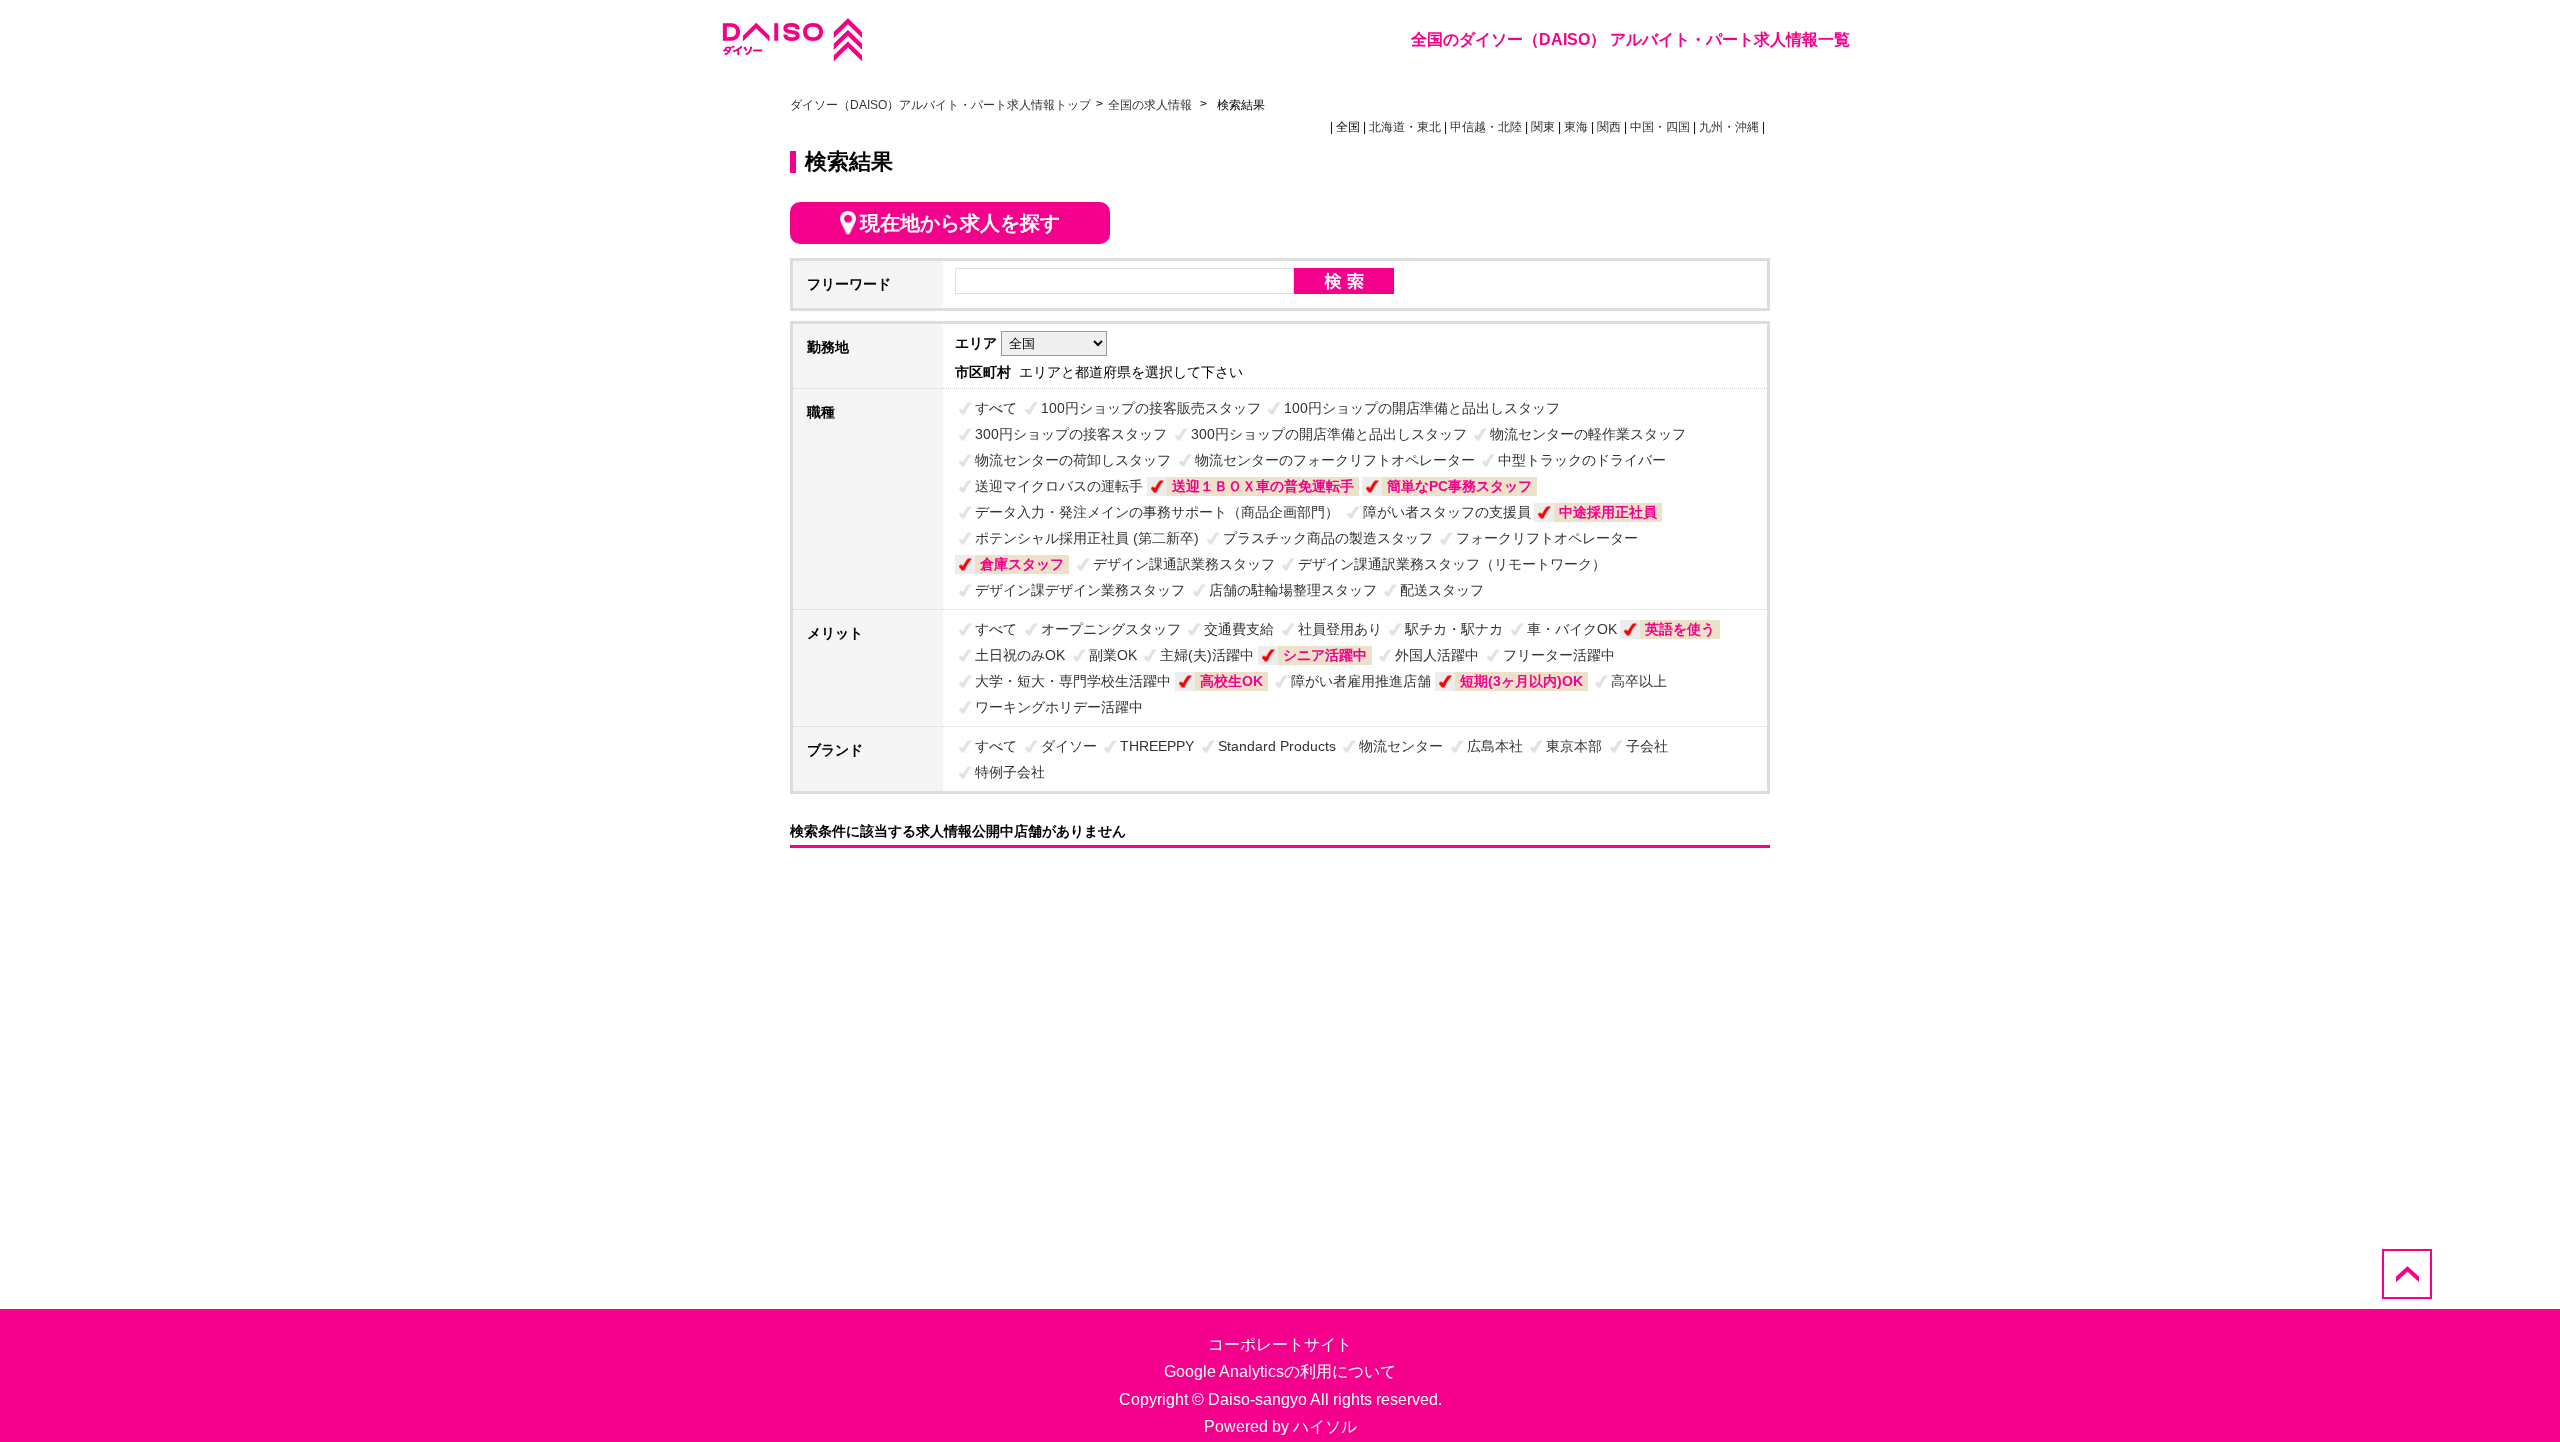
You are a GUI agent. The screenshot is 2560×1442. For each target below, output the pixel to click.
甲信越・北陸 (1486, 127)
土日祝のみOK (1020, 655)
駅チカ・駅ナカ (1454, 629)
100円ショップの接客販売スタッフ (1151, 408)
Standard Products (1277, 746)
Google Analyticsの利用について (1280, 1371)
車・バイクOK (1572, 629)
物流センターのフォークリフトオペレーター (1335, 460)
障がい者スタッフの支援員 (1447, 512)
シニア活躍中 (1325, 655)
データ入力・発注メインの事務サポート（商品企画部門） (1157, 512)
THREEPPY (1157, 746)
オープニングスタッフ (1111, 629)
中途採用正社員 (1608, 512)
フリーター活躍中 (1559, 655)
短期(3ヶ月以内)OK (1521, 681)
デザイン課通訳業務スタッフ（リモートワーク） (1452, 564)
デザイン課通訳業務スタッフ (1184, 564)
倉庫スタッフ (1022, 564)
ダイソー (1069, 746)
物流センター (1401, 746)
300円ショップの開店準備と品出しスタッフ (1329, 434)
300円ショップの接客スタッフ (1071, 434)
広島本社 (1495, 746)
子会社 (1647, 746)
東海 (1576, 127)
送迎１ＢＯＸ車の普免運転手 (1263, 486)
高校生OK (1231, 681)
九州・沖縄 (1729, 127)
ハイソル (1325, 1426)
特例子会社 (1010, 772)
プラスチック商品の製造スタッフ (1328, 538)
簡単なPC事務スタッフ (1459, 486)
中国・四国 (1660, 127)
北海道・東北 (1405, 127)
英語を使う (1680, 629)
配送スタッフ (1442, 590)
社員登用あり (1340, 629)
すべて (996, 408)
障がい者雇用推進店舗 (1361, 681)
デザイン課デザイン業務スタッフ (1080, 590)
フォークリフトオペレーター (1547, 538)
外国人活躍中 (1437, 655)
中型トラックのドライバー (1582, 460)
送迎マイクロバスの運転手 (1059, 486)
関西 (1609, 127)
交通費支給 (1239, 629)
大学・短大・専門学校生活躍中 (1073, 681)
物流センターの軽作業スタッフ (1588, 434)
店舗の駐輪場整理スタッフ (1293, 590)
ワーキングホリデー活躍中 (1059, 707)
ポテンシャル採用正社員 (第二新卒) (1087, 538)
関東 (1543, 127)
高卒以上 (1639, 681)
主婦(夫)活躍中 (1207, 655)
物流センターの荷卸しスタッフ (1073, 460)
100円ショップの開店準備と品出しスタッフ (1422, 408)
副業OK (1113, 655)
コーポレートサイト (1280, 1344)
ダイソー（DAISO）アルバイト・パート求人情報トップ (940, 105)
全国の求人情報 (1151, 105)
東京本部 (1574, 746)
